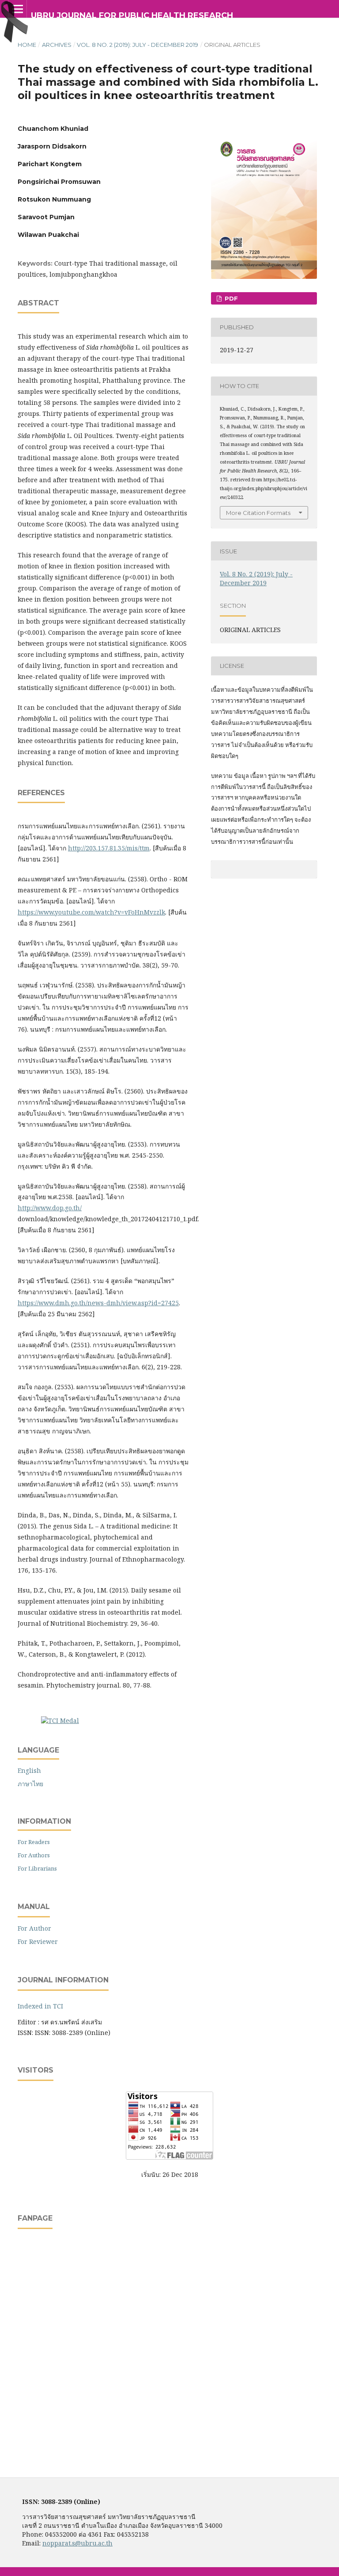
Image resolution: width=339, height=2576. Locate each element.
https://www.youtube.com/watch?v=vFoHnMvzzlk (91, 912)
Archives (57, 45)
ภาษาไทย (30, 1784)
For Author (34, 1928)
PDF (230, 298)
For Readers (34, 1842)
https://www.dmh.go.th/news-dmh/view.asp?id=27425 (98, 1303)
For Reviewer (38, 1942)
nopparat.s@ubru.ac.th (77, 2543)
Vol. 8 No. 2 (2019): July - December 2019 (137, 45)
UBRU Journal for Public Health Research (132, 15)
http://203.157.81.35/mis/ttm (109, 848)
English (29, 1770)
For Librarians (37, 1868)
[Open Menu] (18, 9)
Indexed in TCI (40, 2006)
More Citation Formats (258, 513)
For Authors (34, 1855)
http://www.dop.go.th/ (50, 1208)
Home (27, 45)
